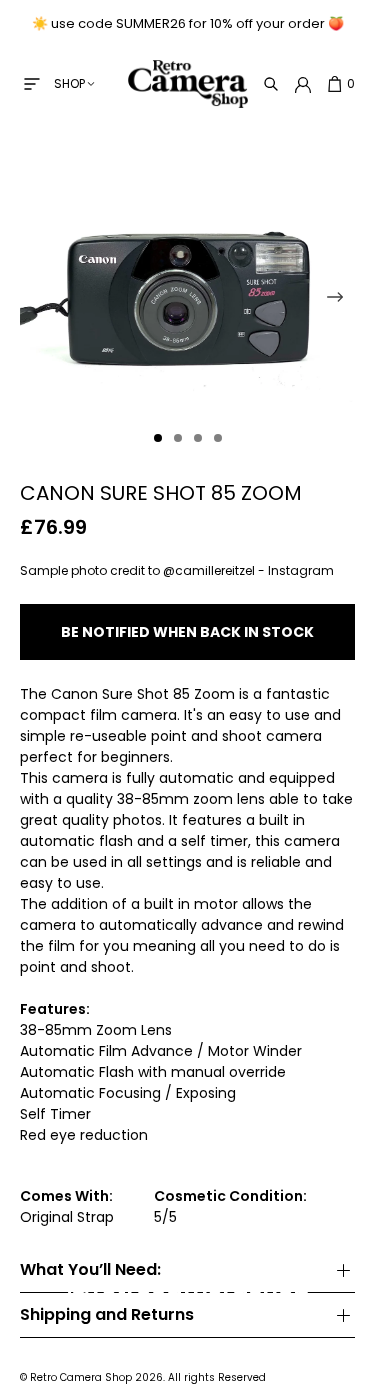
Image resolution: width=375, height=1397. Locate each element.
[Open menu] (32, 84)
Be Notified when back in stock (187, 632)
